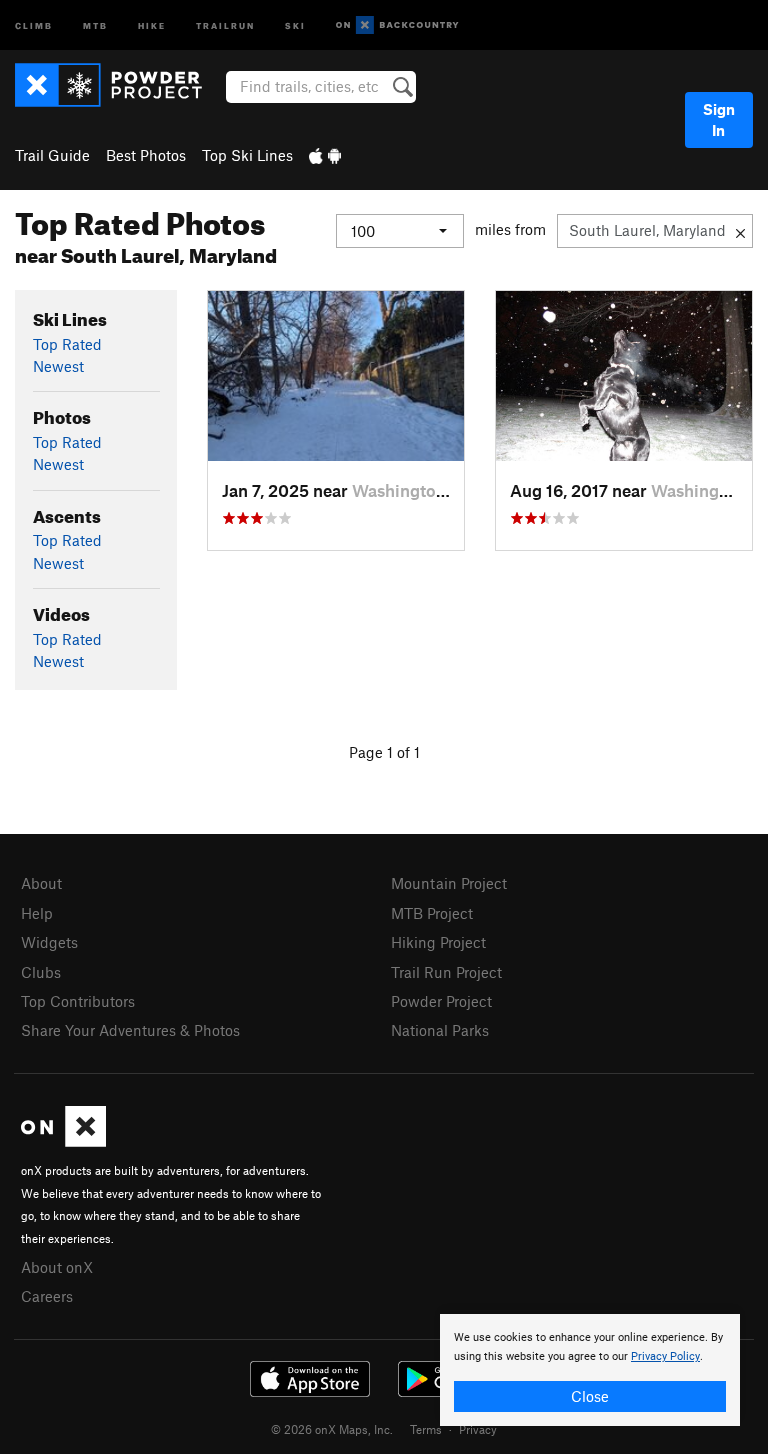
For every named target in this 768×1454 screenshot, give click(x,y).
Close (590, 1396)
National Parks (440, 1030)
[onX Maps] (63, 1141)
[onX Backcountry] (397, 25)
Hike (152, 24)
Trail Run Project (446, 972)
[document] (590, 1370)
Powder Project (441, 1001)
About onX (57, 1267)
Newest (58, 366)
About (41, 883)
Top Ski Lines (247, 155)
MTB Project (432, 913)
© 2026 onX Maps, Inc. (332, 1429)
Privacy (478, 1429)
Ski (295, 24)
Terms (426, 1429)
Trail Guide (52, 155)
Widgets (49, 942)
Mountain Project (449, 883)
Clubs (41, 972)
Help (37, 913)
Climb (34, 24)
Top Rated (67, 344)
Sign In (719, 119)
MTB (95, 24)
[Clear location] (740, 231)
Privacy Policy (665, 1356)
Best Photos (146, 155)
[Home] (118, 85)
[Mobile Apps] (325, 155)
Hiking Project (438, 942)
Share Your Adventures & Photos (130, 1030)
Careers (47, 1296)
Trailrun (225, 24)
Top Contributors (78, 1001)
